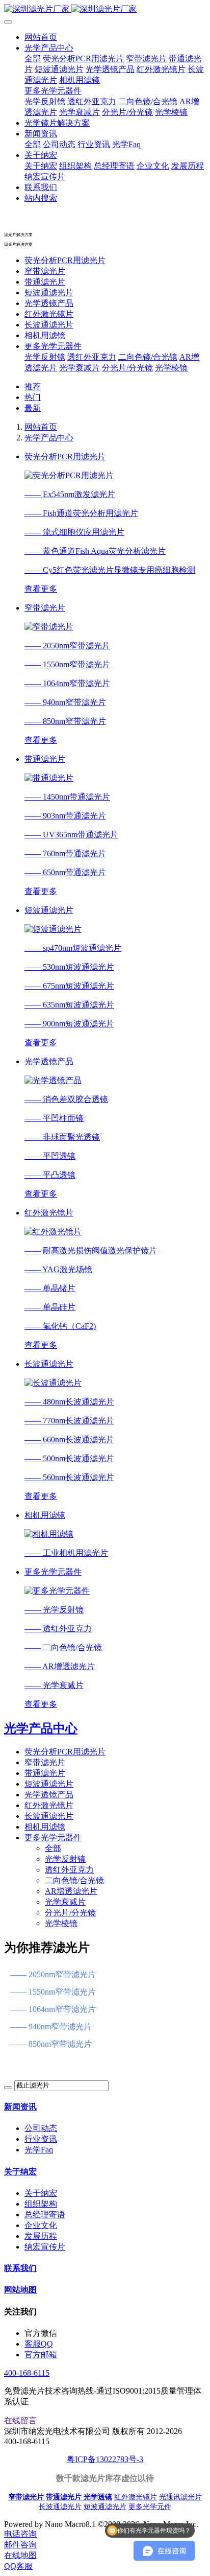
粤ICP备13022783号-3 (105, 2459)
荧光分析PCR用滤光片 (65, 260)
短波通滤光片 (49, 292)
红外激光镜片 (49, 314)
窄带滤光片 (45, 271)
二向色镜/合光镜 (148, 357)
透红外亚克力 (92, 357)
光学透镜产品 (49, 303)
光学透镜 (98, 2497)
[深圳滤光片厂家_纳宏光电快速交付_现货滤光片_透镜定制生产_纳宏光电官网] (105, 9)
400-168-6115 (27, 2373)
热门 (33, 397)
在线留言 (20, 2420)
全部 (33, 58)
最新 (33, 408)
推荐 (33, 387)
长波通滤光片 (49, 325)
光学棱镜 (171, 368)
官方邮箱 (41, 2355)
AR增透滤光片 (71, 1891)
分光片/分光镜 (127, 368)
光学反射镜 (45, 357)
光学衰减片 (80, 368)
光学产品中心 (49, 438)
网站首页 (41, 37)
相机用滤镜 (45, 335)
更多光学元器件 (53, 346)
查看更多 (41, 589)
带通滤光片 (45, 282)
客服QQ (39, 2344)
